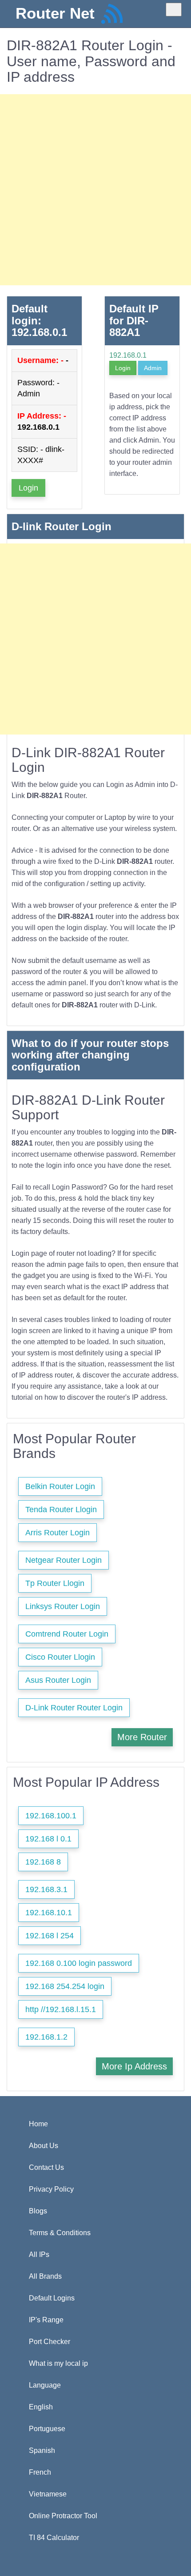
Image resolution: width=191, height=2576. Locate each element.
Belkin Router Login (60, 1486)
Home (38, 2124)
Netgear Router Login (64, 1560)
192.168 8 (43, 1862)
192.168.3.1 (46, 1889)
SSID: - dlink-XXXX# (41, 455)
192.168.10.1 (49, 1913)
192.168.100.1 (51, 1816)
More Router (142, 1737)
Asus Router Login (58, 1680)
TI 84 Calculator (54, 2538)
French (40, 2472)
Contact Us (46, 2167)
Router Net (55, 13)
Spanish (42, 2450)
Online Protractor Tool (63, 2516)
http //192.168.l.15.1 (61, 2009)
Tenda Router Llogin (61, 1510)
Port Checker (50, 2342)
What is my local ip (58, 2363)
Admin (153, 368)
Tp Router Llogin (55, 1583)
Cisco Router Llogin (60, 1657)
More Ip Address (134, 2066)
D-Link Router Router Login (74, 1708)
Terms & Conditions (60, 2233)
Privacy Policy (51, 2189)
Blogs (38, 2211)
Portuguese (47, 2429)
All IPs (39, 2254)
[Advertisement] (95, 190)
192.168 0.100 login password (79, 1963)
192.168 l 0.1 (48, 1839)
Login (28, 488)
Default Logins (52, 2298)
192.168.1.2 (46, 2037)
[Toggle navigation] (174, 10)
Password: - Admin (38, 388)
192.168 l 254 (50, 1936)
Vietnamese (48, 2494)
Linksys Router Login (63, 1606)
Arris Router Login (58, 1533)
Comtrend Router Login (67, 1634)
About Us (44, 2146)
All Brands (45, 2276)
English (41, 2407)
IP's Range (46, 2320)
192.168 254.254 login (65, 1986)
